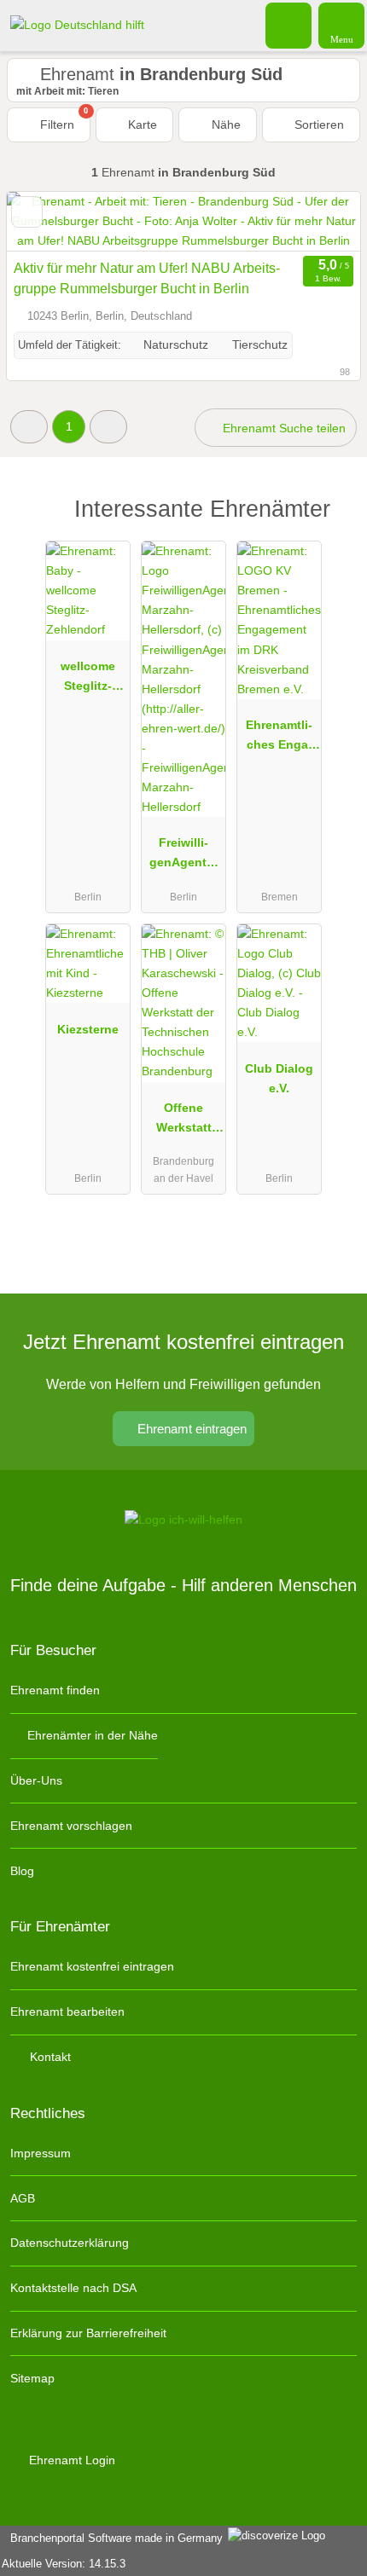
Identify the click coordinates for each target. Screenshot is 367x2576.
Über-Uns (36, 1780)
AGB (23, 2198)
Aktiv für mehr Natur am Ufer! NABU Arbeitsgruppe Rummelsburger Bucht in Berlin (147, 278)
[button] (29, 427)
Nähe (224, 124)
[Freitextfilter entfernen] (289, 25)
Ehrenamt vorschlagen (71, 1826)
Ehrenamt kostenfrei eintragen (92, 1966)
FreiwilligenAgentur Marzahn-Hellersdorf (184, 856)
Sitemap (32, 2378)
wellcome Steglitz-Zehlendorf (88, 680)
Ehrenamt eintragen (190, 1429)
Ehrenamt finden (55, 1690)
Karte (141, 124)
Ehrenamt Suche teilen (283, 428)
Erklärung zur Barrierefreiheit (88, 2333)
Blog (22, 1871)
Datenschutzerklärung (70, 2243)
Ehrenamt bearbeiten (67, 2012)
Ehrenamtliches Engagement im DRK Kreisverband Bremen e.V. (279, 738)
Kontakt (49, 2057)
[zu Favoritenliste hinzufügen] (27, 212)
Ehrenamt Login (70, 2460)
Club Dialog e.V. (279, 1078)
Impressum (41, 2153)
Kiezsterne (88, 1029)
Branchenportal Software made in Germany (113, 2538)
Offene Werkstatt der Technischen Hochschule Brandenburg (184, 1121)
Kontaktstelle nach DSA (73, 2288)
